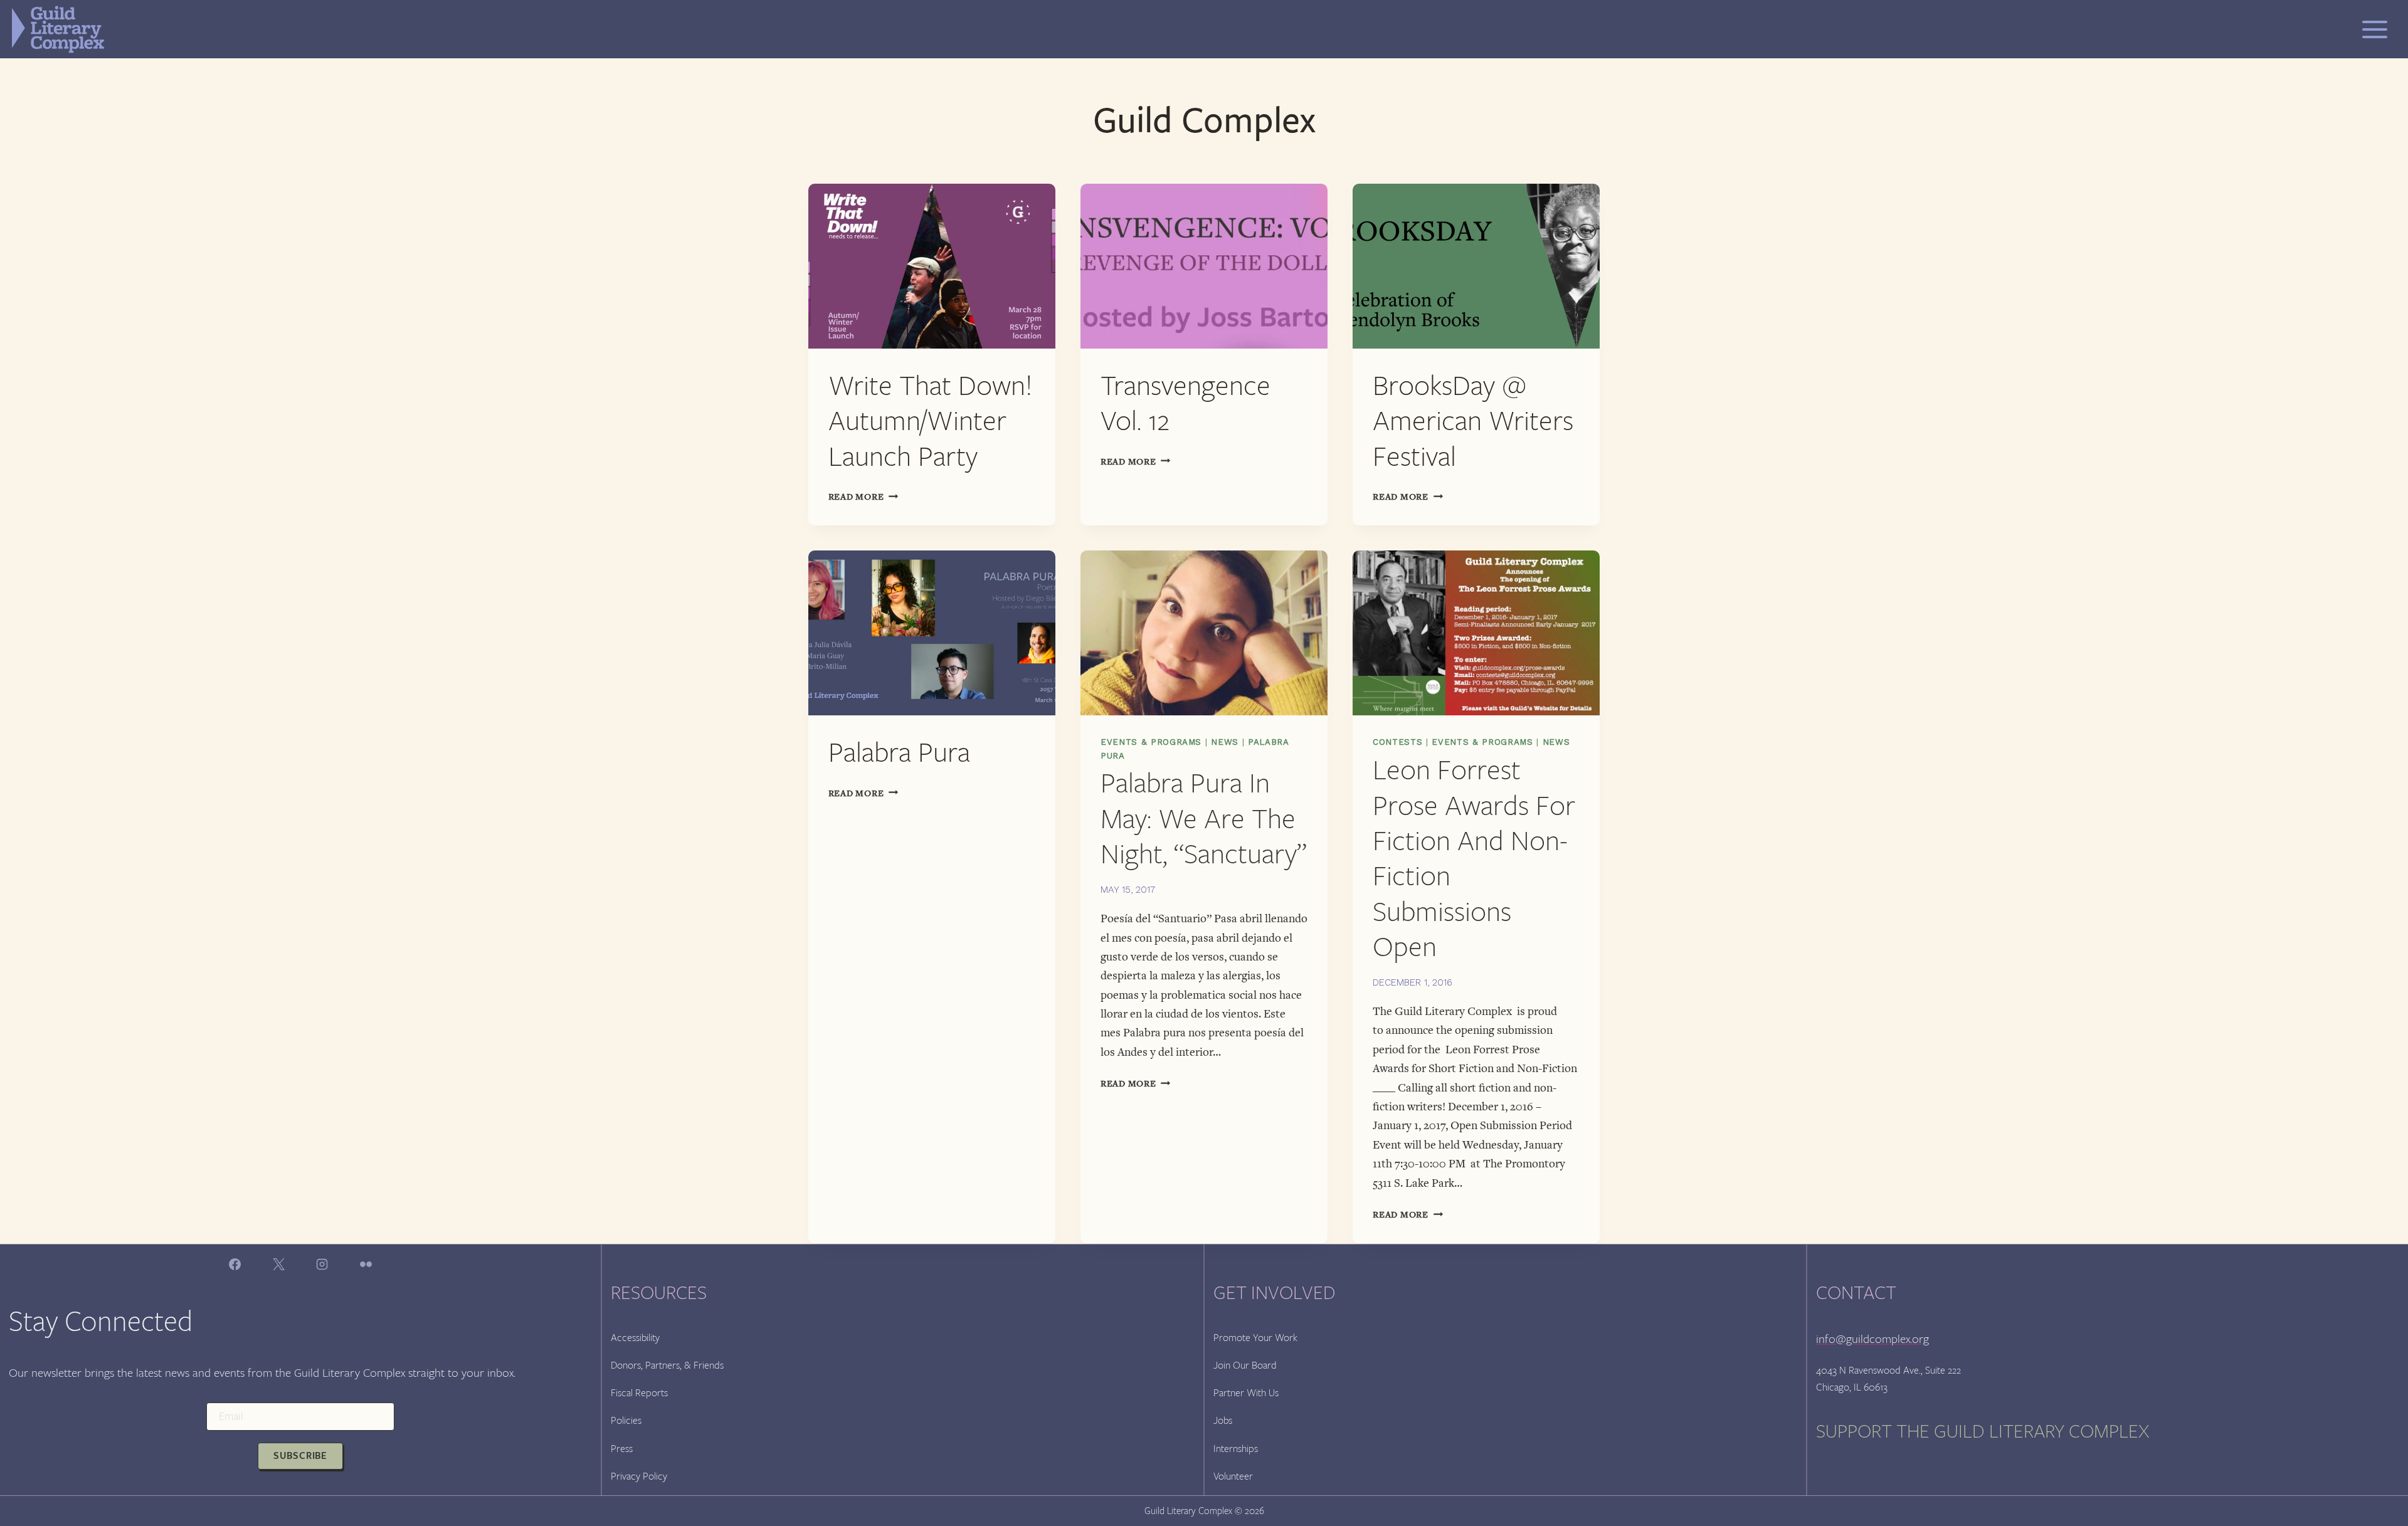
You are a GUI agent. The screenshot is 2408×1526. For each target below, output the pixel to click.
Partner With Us (1246, 1393)
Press (622, 1449)
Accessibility (635, 1338)
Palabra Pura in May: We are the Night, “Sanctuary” (1204, 819)
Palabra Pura (899, 753)
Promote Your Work (1255, 1338)
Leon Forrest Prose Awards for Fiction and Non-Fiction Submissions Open (1474, 859)
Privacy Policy (639, 1476)
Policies (626, 1420)
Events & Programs (1151, 742)
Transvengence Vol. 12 (1186, 403)
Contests (1397, 742)
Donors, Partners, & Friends (667, 1365)
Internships (1236, 1449)
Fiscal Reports (639, 1393)
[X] (278, 1265)
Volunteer (1233, 1476)
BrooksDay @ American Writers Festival (1473, 421)
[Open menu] (2375, 29)
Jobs (1223, 1420)
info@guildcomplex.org (1872, 1339)
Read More (863, 497)
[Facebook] (235, 1265)
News (1225, 742)
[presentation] (932, 266)
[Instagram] (322, 1265)
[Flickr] (366, 1265)
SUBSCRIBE (300, 1456)
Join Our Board (1245, 1365)
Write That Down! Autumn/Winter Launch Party (931, 421)
